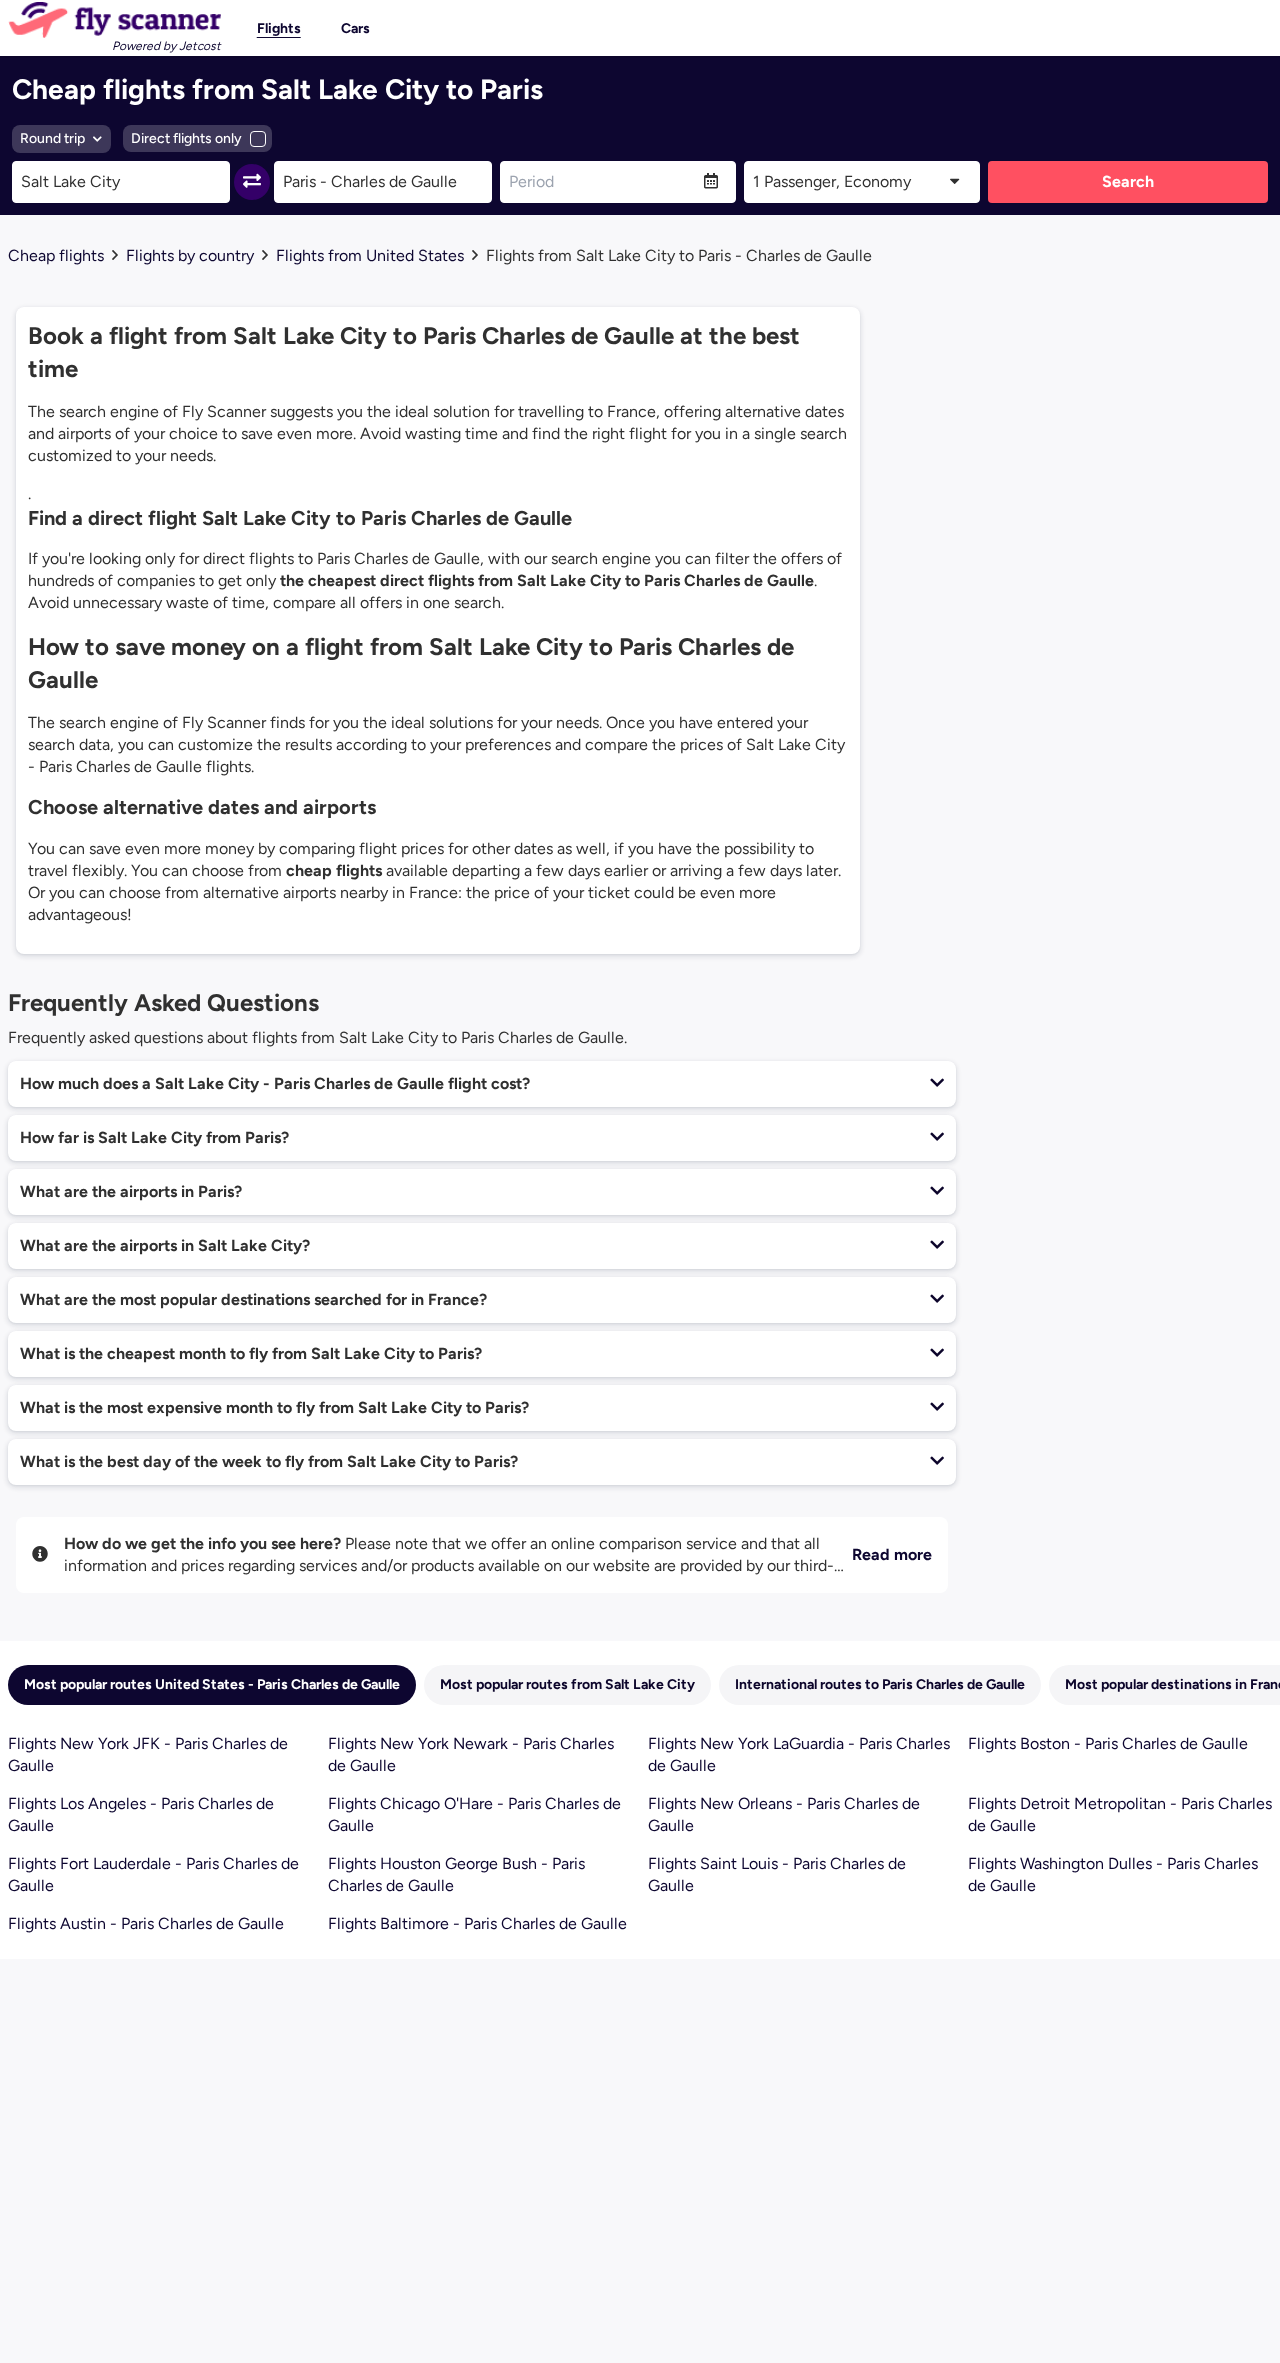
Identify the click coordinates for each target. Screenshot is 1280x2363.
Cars (355, 28)
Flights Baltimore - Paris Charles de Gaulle (477, 1923)
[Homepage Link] (114, 20)
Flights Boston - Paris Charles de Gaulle (1108, 1743)
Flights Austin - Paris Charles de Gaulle (146, 1923)
